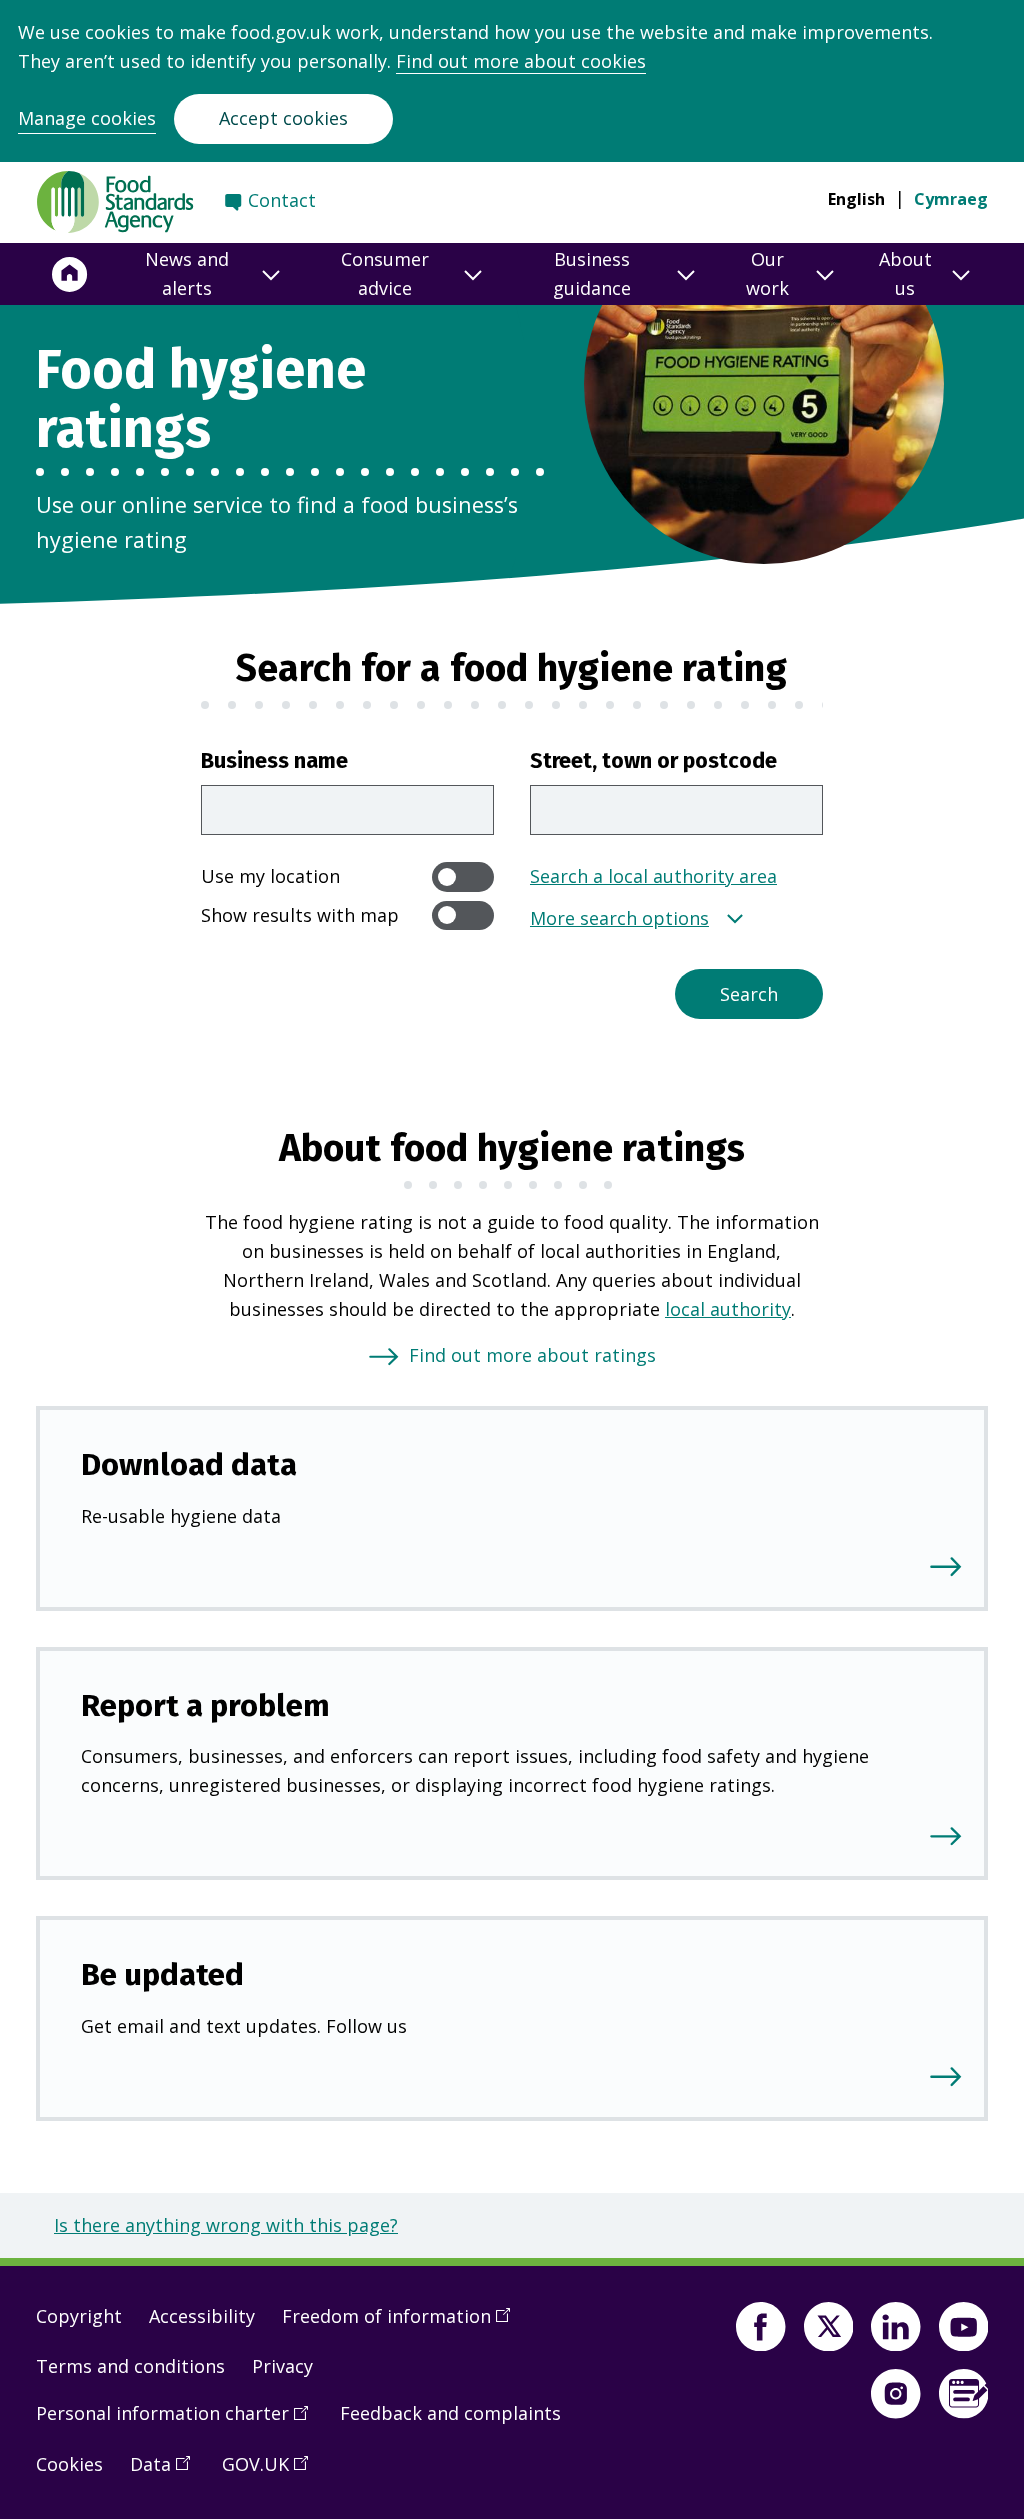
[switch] (463, 876)
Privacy (282, 2366)
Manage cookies (87, 118)
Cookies (69, 2464)
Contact (282, 200)
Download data (189, 1464)
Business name (274, 761)
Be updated (162, 1974)
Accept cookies (283, 118)
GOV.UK (272, 2472)
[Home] (70, 274)
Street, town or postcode (653, 761)
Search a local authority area (653, 876)
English (856, 199)
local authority (728, 1309)
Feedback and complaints (450, 2413)
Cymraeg (951, 199)
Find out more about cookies (521, 61)
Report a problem (205, 1705)
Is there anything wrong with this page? (226, 2225)
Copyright (79, 2316)
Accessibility (202, 2316)
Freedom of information (403, 2324)
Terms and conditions (130, 2366)
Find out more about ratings (532, 1355)
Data (167, 2472)
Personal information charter (179, 2421)
